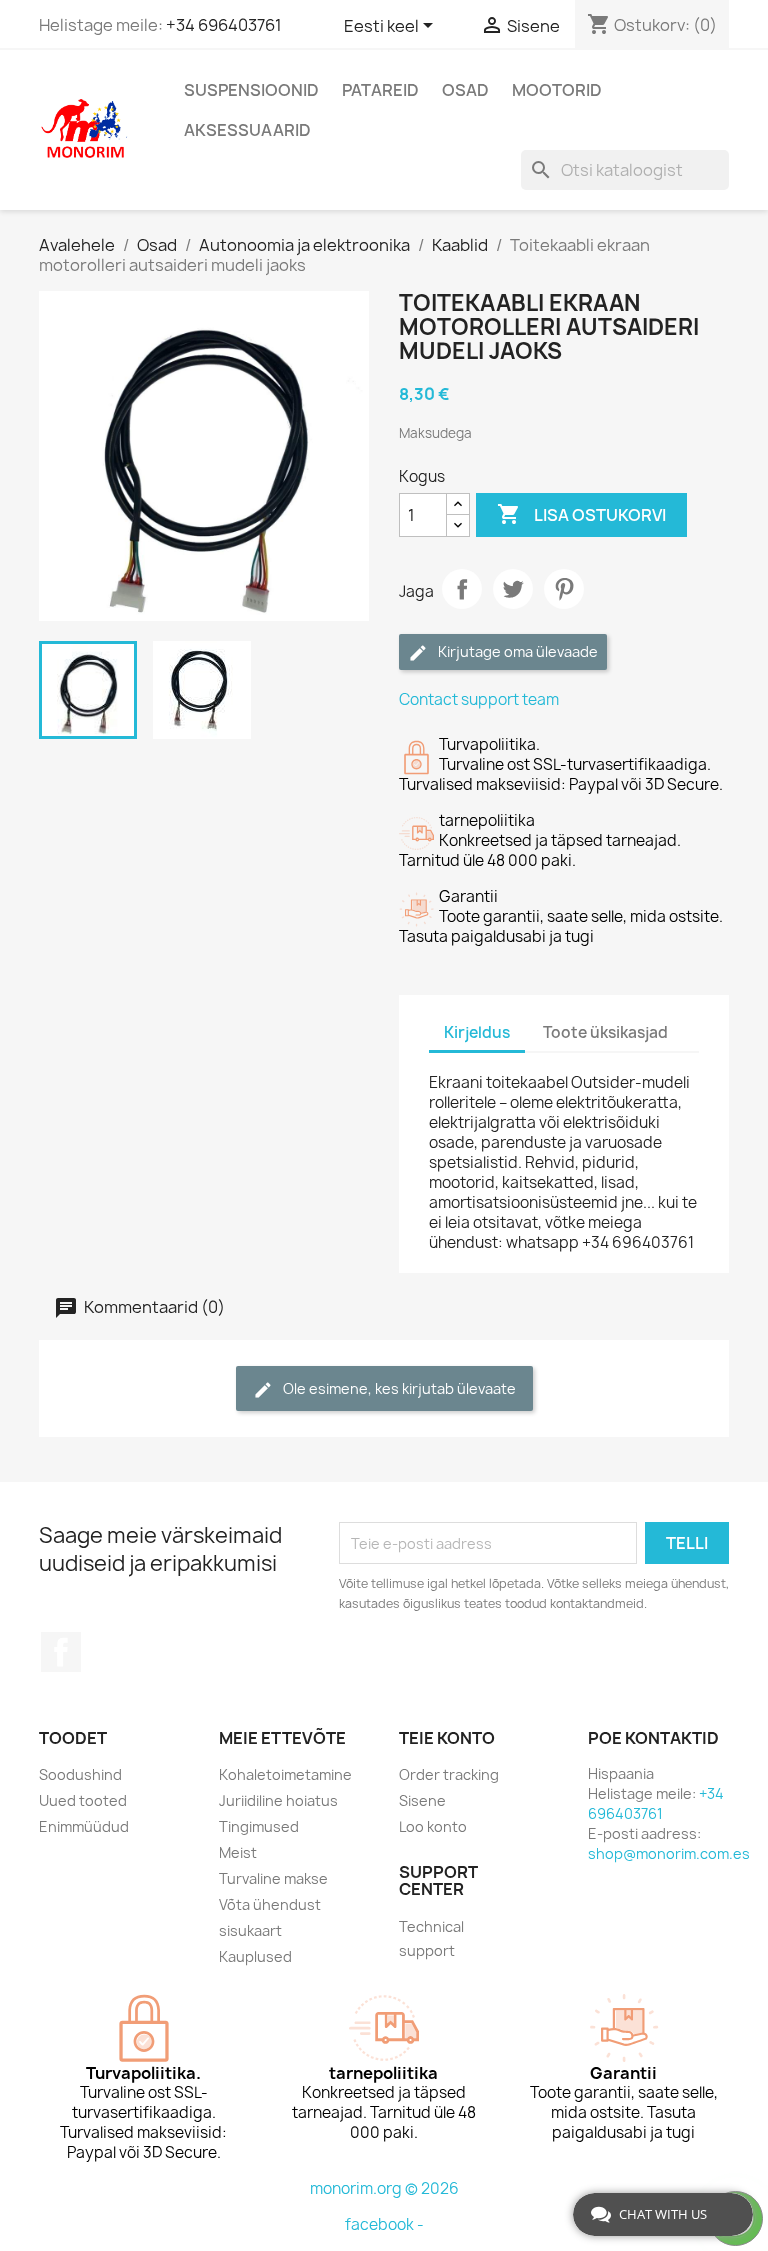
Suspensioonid (251, 90)
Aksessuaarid (247, 130)
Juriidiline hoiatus (278, 1800)
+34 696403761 (224, 25)
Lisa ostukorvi (581, 514)
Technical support (431, 1938)
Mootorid (557, 90)
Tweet (513, 589)
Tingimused (259, 1826)
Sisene (422, 1800)
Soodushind (80, 1774)
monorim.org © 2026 (384, 2188)
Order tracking (449, 1774)
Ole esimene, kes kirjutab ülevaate (398, 1388)
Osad (465, 90)
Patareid (380, 90)
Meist (238, 1852)
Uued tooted (83, 1800)
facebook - (384, 2224)
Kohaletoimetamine (285, 1774)
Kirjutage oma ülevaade (516, 651)
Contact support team (479, 699)
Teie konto (447, 1738)
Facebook (61, 1652)
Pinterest (564, 589)
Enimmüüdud (84, 1826)
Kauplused (255, 1956)
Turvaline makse (273, 1878)
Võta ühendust (270, 1904)
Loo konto (433, 1826)
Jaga (462, 589)
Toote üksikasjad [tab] (605, 1032)
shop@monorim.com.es (669, 1853)
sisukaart (250, 1930)
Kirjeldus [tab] (477, 1032)
